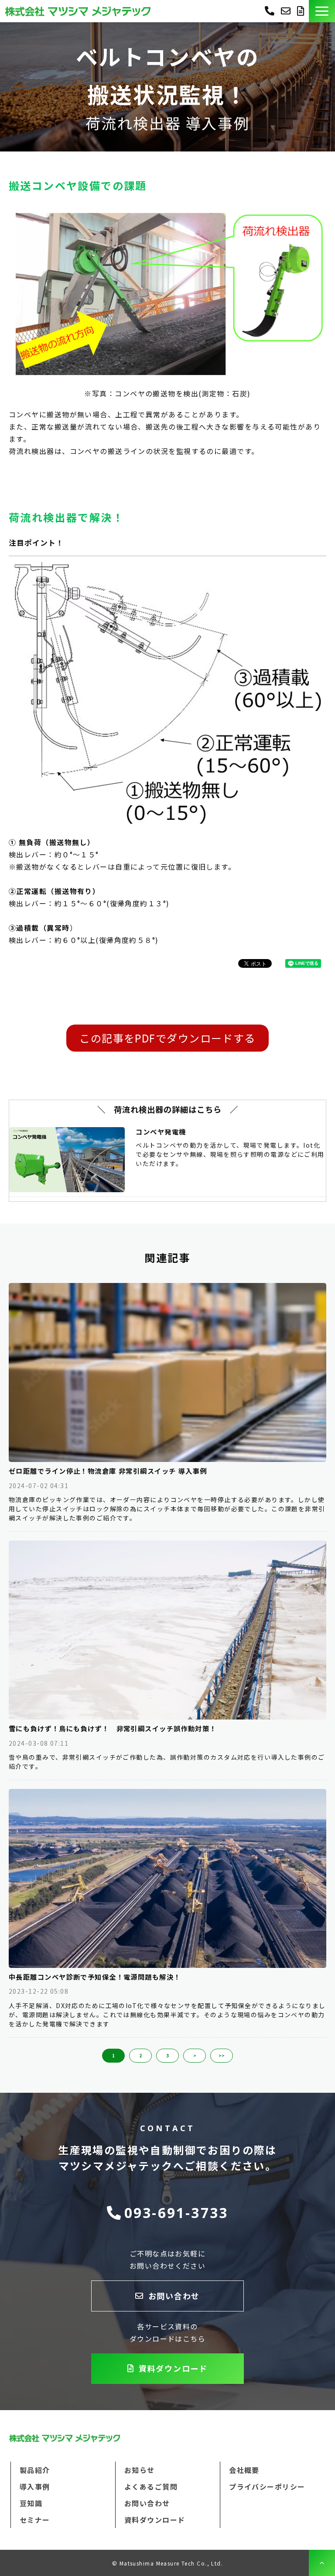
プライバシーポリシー (267, 2487)
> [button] (195, 2055)
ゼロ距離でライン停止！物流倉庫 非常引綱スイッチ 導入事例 (108, 1471)
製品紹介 (35, 2470)
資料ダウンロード (302, 11)
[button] (322, 11)
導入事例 (35, 2487)
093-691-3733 (270, 10)
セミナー (35, 2520)
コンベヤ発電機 (161, 1132)
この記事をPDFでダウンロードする (167, 1038)
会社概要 (244, 2470)
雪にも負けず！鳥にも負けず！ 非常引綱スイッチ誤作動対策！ (113, 1728)
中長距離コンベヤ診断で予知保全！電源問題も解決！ (95, 1977)
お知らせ (140, 2470)
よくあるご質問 (151, 2487)
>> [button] (222, 2055)
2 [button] (140, 2055)
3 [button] (167, 2055)
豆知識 (31, 2503)
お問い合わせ (287, 11)
